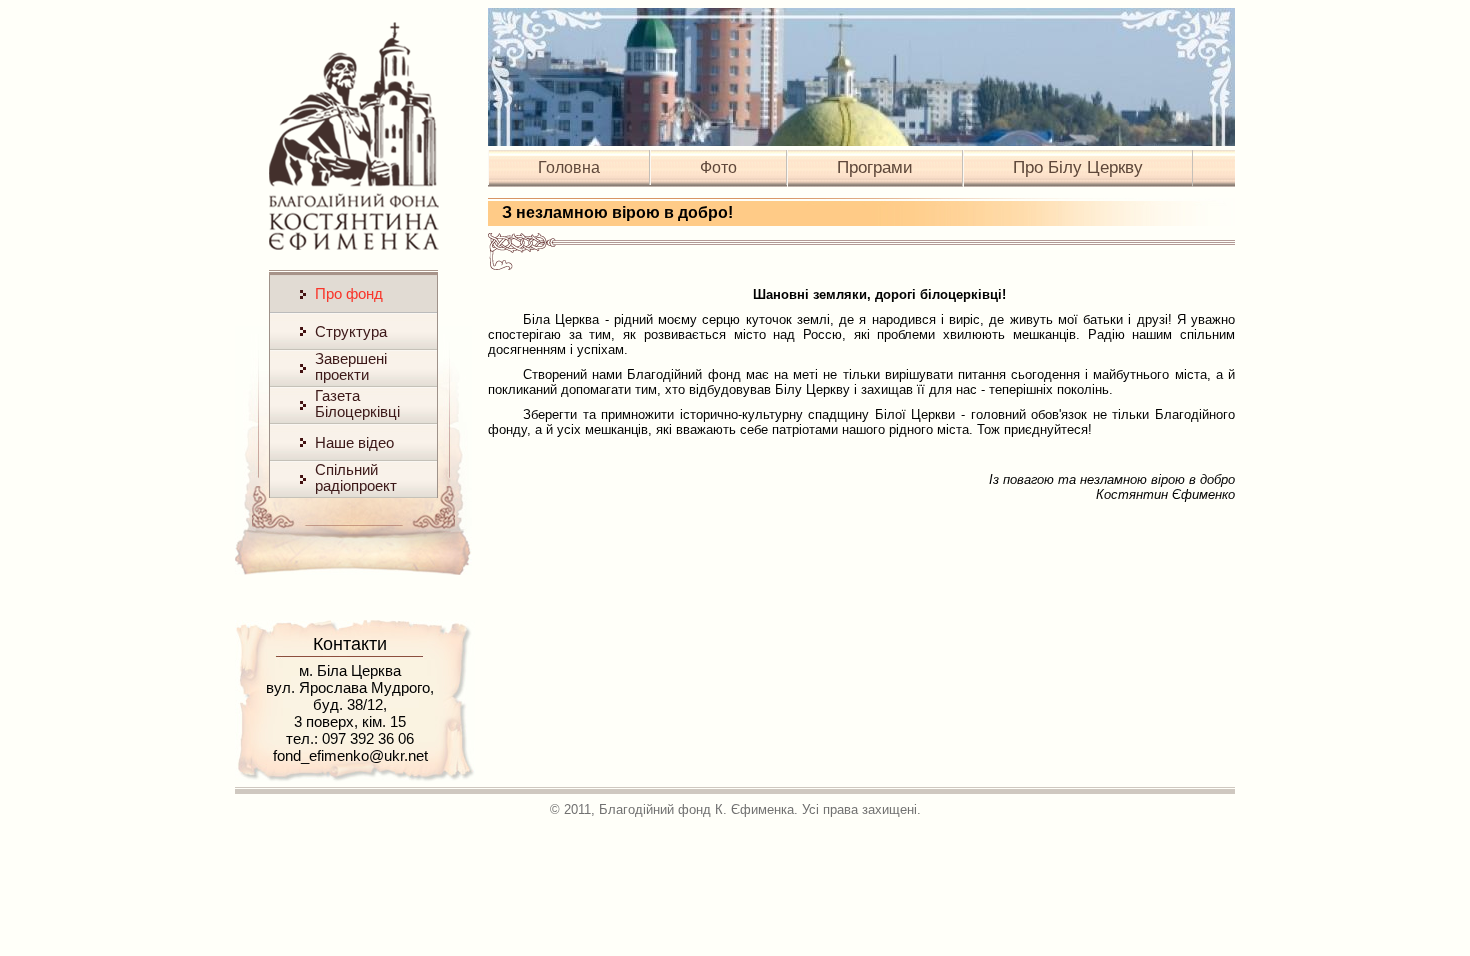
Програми (875, 167)
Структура (351, 331)
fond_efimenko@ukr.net (350, 755)
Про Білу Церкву (1078, 167)
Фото (718, 167)
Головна (569, 167)
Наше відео (354, 442)
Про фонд (349, 293)
